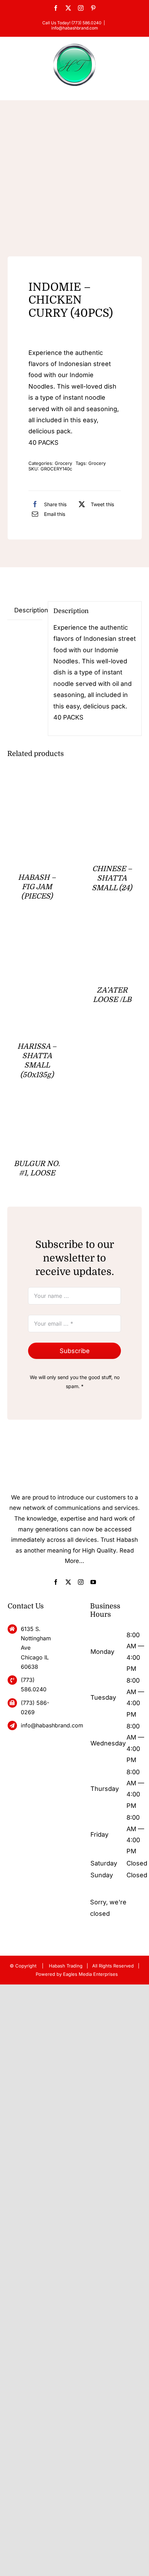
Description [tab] (28, 610)
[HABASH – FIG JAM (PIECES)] (37, 788)
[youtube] (93, 1582)
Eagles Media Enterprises (90, 1974)
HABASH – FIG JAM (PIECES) (37, 887)
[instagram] (81, 1582)
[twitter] (68, 1582)
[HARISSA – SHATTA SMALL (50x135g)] (37, 936)
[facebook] (56, 1582)
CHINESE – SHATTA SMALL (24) (112, 878)
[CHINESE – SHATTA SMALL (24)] (112, 788)
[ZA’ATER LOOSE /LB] (112, 936)
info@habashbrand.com (75, 28)
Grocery (63, 463)
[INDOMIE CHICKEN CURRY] (75, 182)
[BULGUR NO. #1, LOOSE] (37, 1115)
